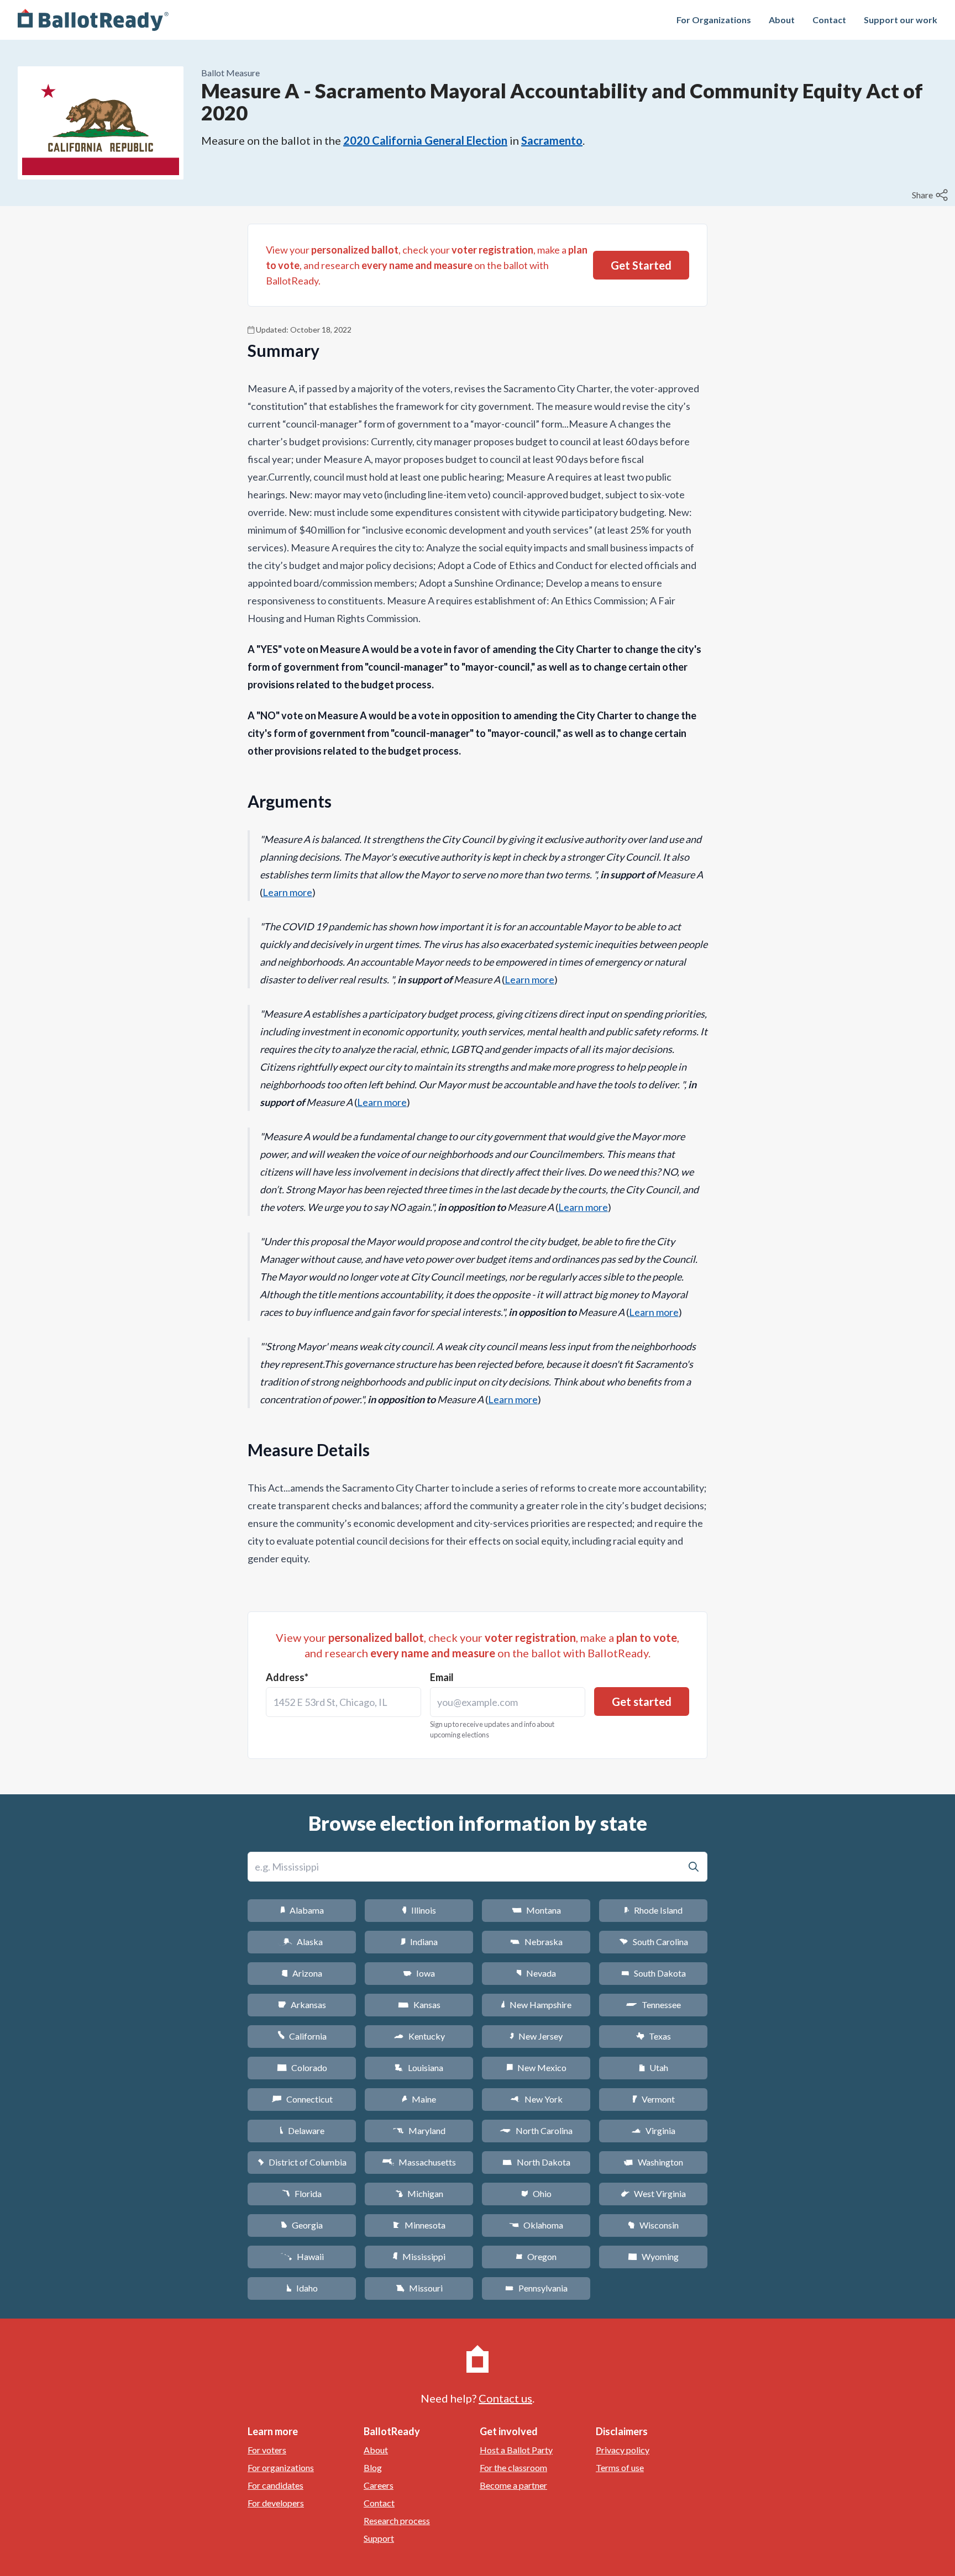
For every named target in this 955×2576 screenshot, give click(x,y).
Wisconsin (653, 2225)
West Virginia (653, 2193)
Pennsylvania (536, 2288)
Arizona (302, 1973)
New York (536, 2099)
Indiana (419, 1942)
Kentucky (419, 2036)
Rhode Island (653, 1910)
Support (379, 2538)
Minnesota (419, 2225)
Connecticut (302, 2099)
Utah (654, 2067)
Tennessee (653, 2005)
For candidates (276, 2485)
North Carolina (536, 2130)
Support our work (901, 20)
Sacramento (552, 140)
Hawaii (302, 2256)
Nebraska (536, 1942)
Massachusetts (419, 2162)
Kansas (419, 2005)
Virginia (653, 2130)
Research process (397, 2520)
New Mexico (536, 2067)
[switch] (931, 195)
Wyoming (653, 2256)
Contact (829, 20)
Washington (653, 2162)
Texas (653, 2036)
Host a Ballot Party (516, 2450)
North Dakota (536, 2162)
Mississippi (419, 2256)
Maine (419, 2099)
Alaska (302, 1942)
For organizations (281, 2467)
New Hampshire (536, 2005)
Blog (373, 2467)
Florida (302, 2193)
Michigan (419, 2193)
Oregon (536, 2256)
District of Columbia (302, 2162)
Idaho (302, 2288)
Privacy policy (623, 2450)
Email (442, 1677)
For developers (276, 2503)
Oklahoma (536, 2225)
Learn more (287, 892)
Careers (379, 2485)
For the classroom (513, 2467)
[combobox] (343, 1702)
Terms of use (620, 2467)
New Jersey (536, 2036)
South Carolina (654, 1942)
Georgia (302, 2225)
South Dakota (654, 1973)
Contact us (505, 2398)
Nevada (536, 1973)
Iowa (419, 1973)
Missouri (419, 2288)
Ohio (536, 2193)
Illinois (419, 1910)
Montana (536, 1910)
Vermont (654, 2099)
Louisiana (419, 2067)
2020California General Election (425, 140)
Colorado (302, 2067)
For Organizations (714, 20)
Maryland (419, 2130)
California (302, 2036)
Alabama (302, 1910)
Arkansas (302, 2005)
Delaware (302, 2130)
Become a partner (513, 2485)
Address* (287, 1677)
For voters (267, 2450)
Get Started (641, 265)
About (782, 20)
